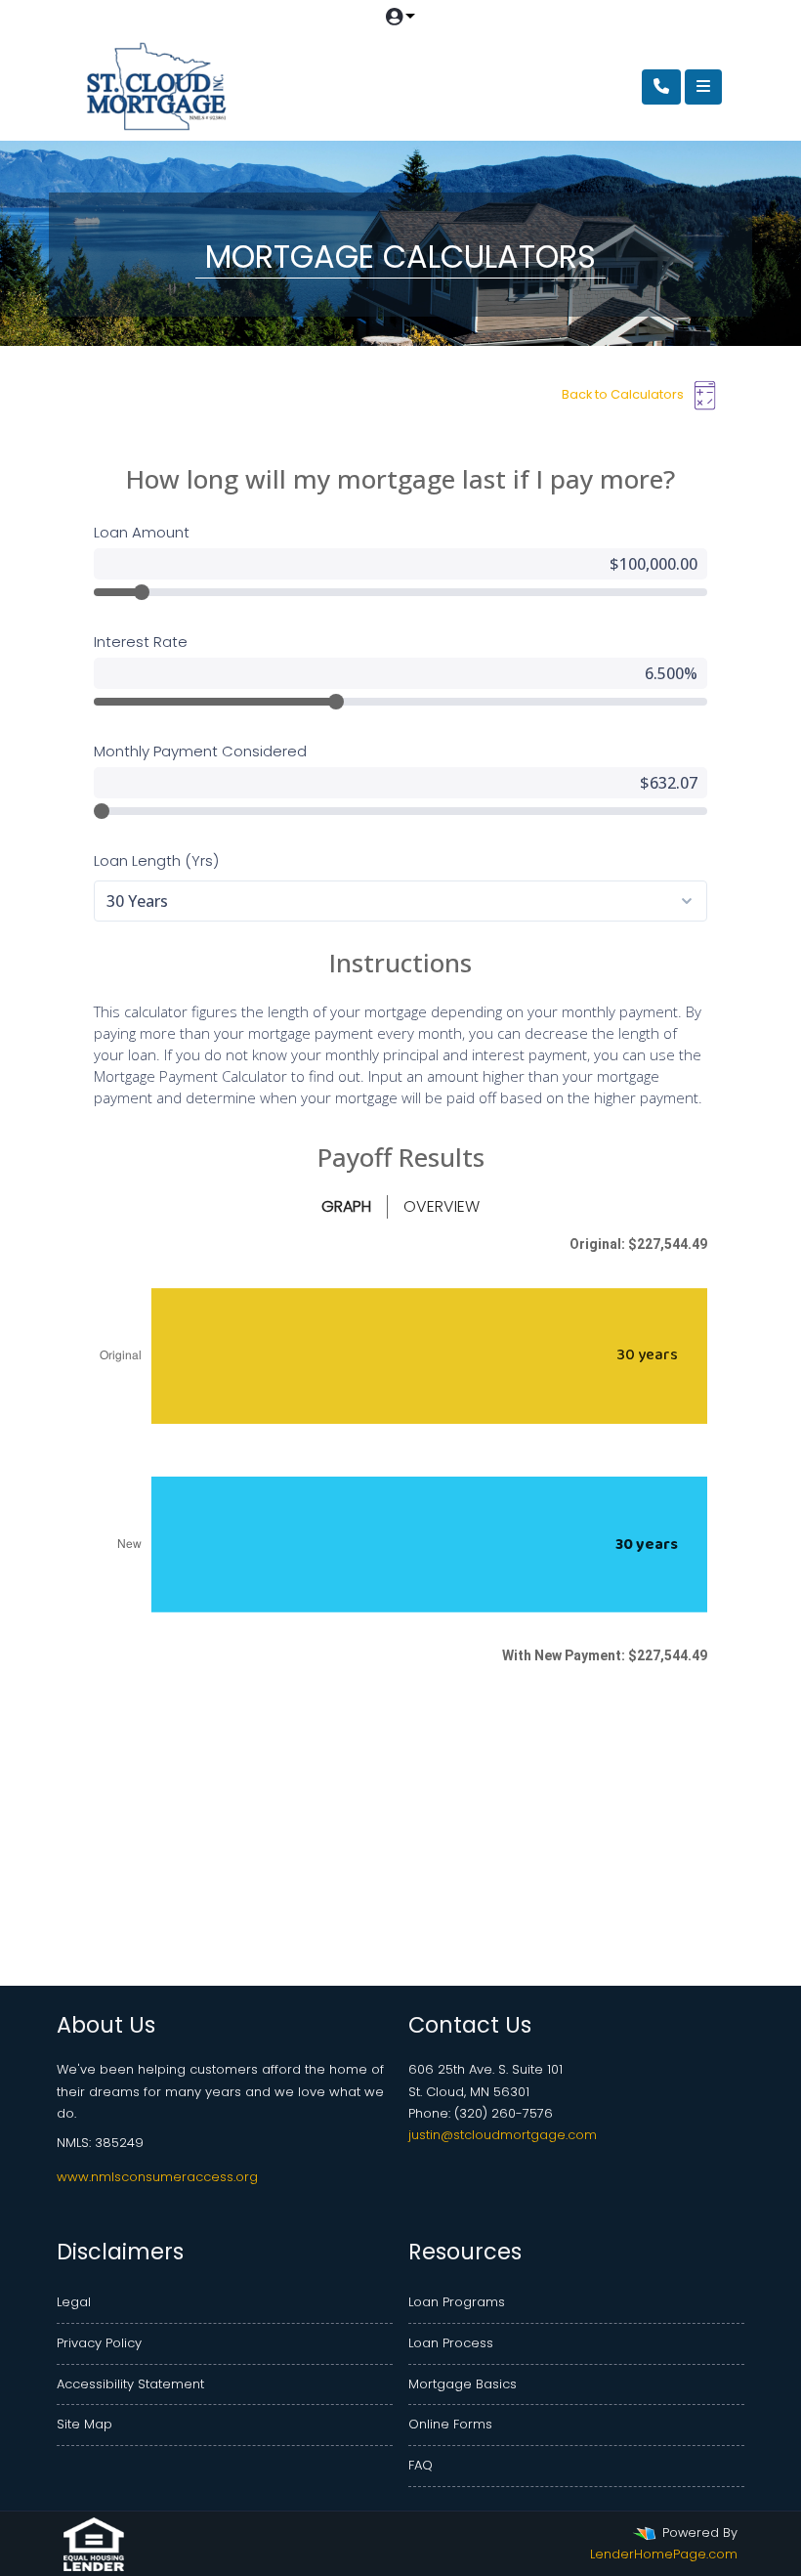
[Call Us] (661, 87)
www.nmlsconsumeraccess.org (157, 2177)
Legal (74, 2302)
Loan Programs (457, 2302)
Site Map (84, 2424)
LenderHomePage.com (664, 2554)
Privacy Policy (99, 2343)
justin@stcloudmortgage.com (503, 2135)
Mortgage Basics (463, 2384)
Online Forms (450, 2424)
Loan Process (451, 2343)
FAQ (421, 2465)
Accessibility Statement (130, 2384)
